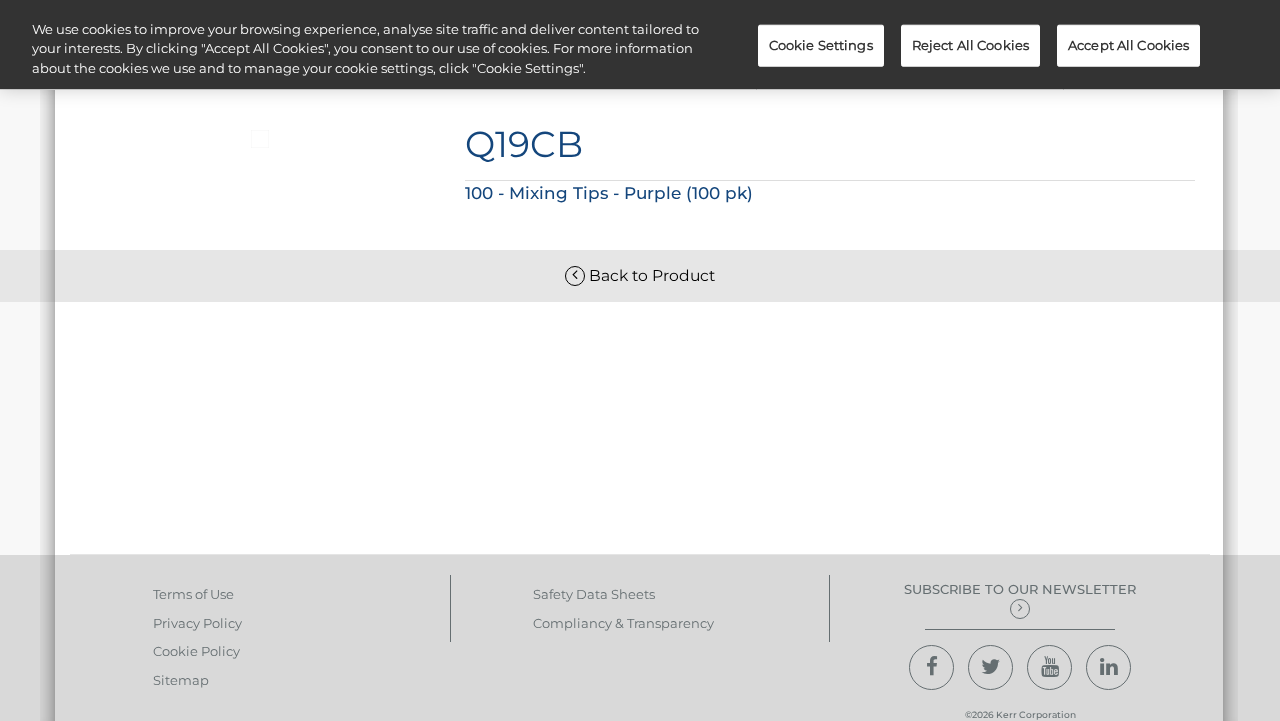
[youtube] (1049, 667)
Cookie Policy (196, 651)
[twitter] (990, 667)
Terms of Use (193, 594)
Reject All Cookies (970, 45)
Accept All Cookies (1128, 45)
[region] (640, 44)
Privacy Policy (197, 623)
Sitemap (181, 680)
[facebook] (931, 667)
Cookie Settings (821, 45)
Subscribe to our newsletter (1020, 589)
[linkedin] (1108, 667)
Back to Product (650, 275)
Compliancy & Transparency (623, 623)
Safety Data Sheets (594, 594)
